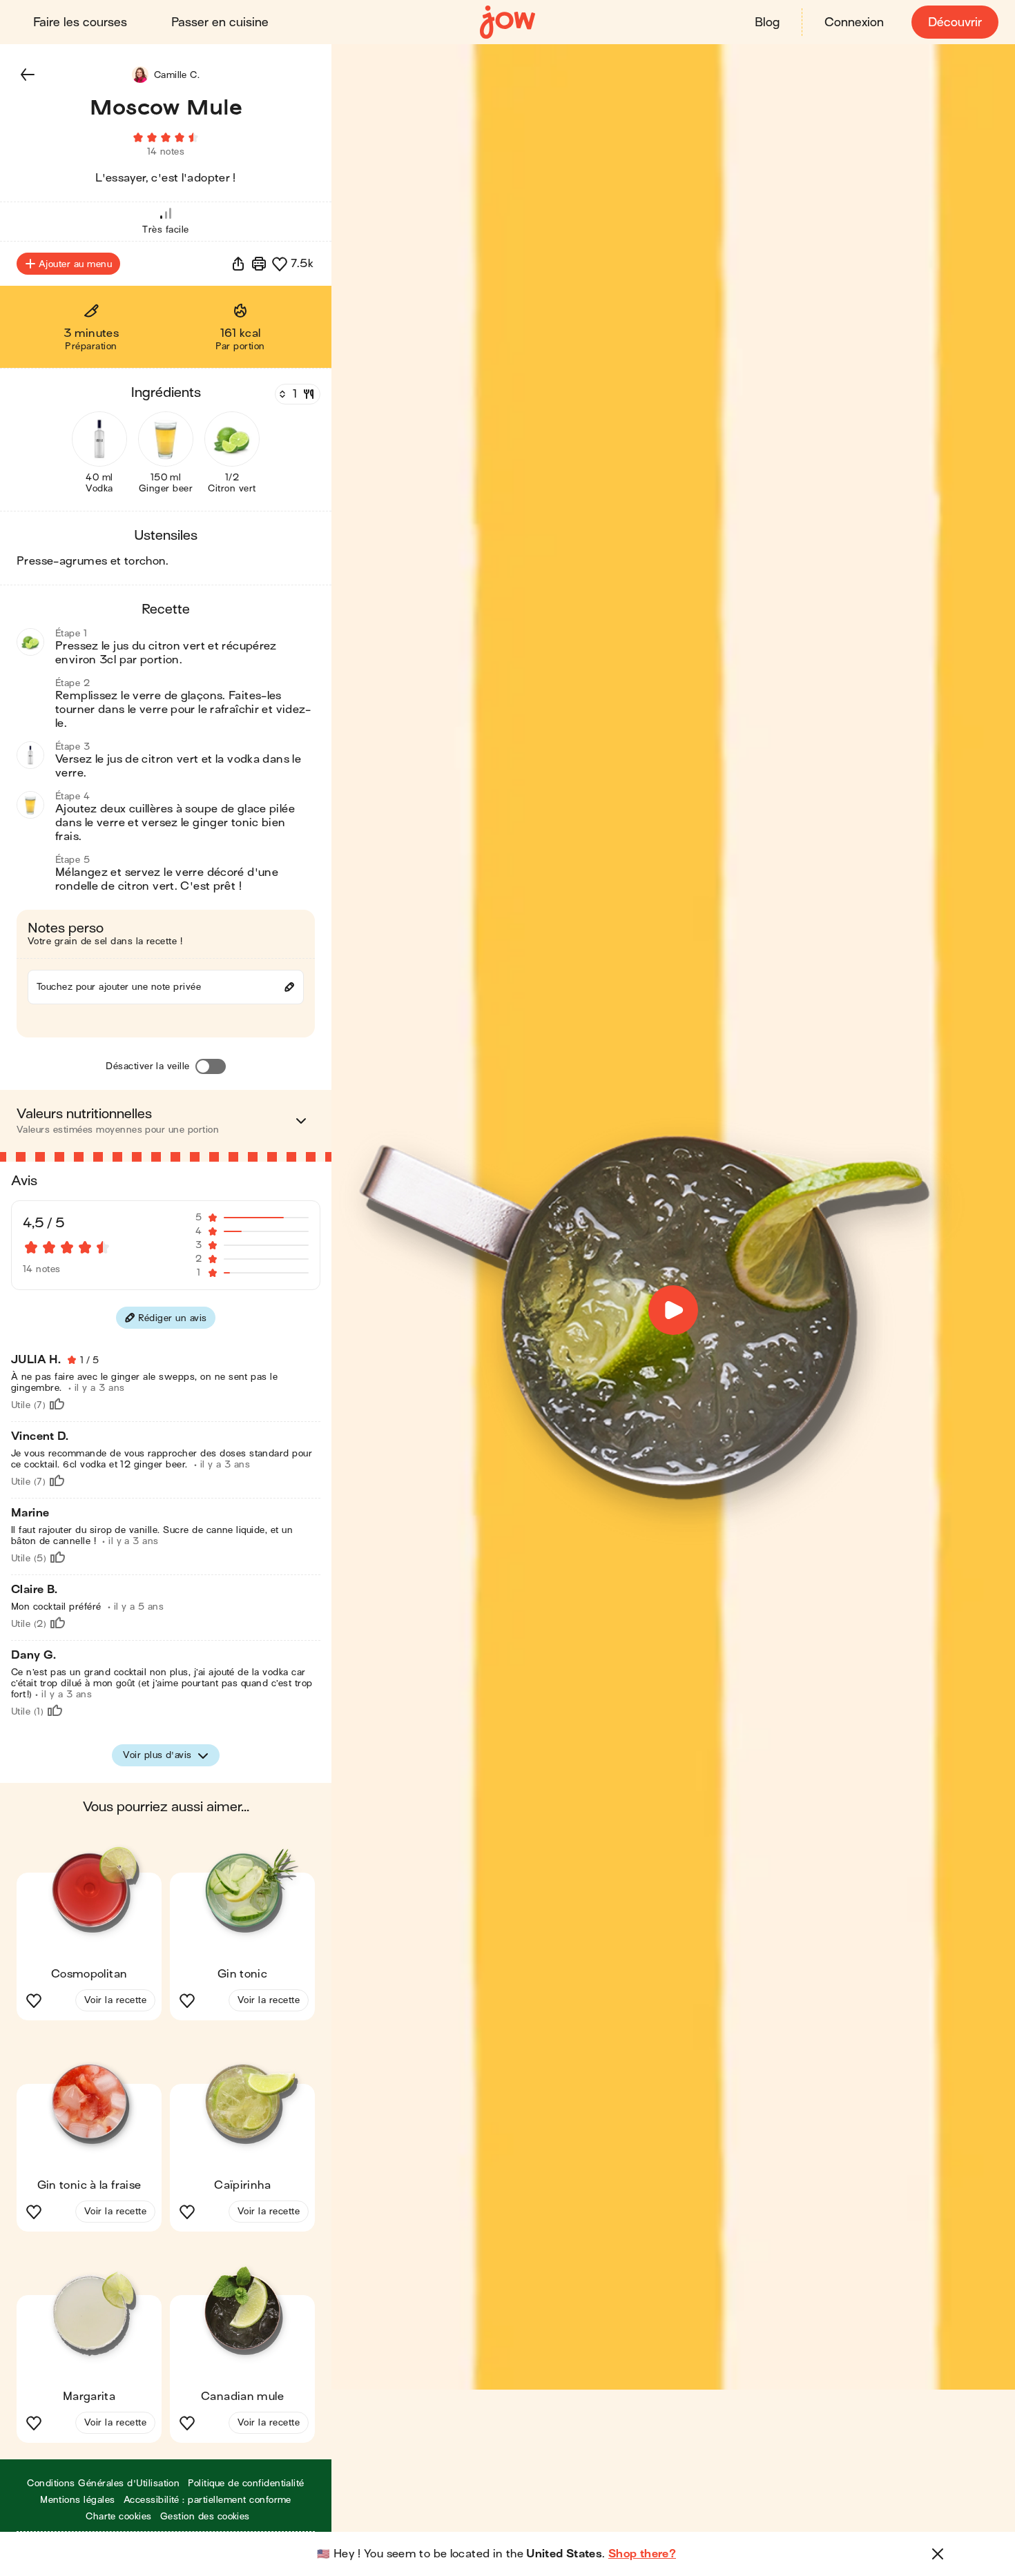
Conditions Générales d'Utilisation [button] (103, 2483)
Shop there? (642, 2554)
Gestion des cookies (205, 2516)
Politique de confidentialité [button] (246, 2483)
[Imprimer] (259, 264)
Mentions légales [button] (78, 2500)
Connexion (854, 22)
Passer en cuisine (220, 22)
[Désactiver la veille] (211, 1066)
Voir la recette (115, 2000)
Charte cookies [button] (119, 2516)
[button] (28, 75)
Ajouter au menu (75, 264)
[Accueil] (507, 22)
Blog (767, 22)
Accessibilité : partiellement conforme (207, 2500)
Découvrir (955, 22)
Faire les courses (80, 22)
